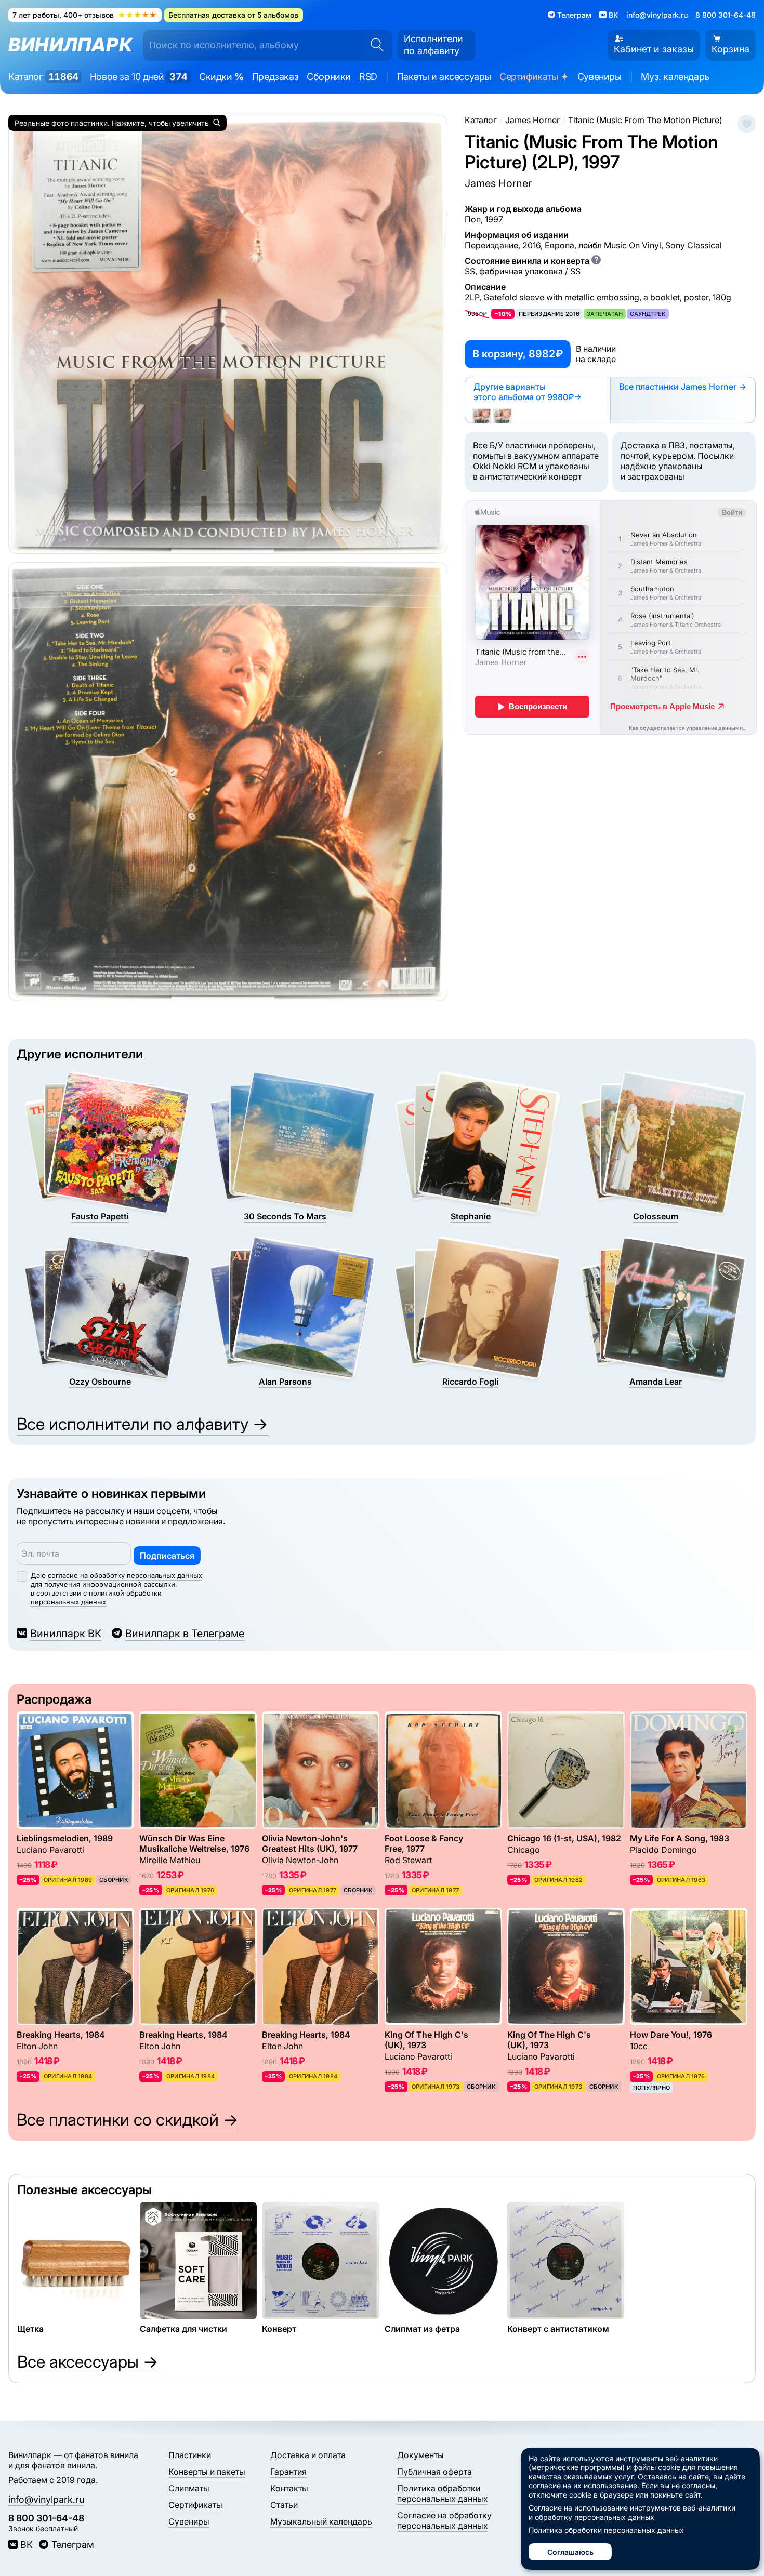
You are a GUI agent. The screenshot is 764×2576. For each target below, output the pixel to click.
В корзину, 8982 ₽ (518, 354)
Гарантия (288, 2472)
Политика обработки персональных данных (443, 2493)
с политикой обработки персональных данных (96, 1597)
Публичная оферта (434, 2472)
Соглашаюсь (570, 2552)
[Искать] (374, 45)
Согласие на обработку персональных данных (444, 2520)
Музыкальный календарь (321, 2521)
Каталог (43, 77)
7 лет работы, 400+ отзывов (85, 15)
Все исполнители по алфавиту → (142, 1424)
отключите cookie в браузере (581, 2495)
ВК (27, 2545)
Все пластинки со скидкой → (128, 2120)
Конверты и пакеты (207, 2472)
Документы (420, 2455)
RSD (368, 77)
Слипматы (189, 2488)
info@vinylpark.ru (657, 15)
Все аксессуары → (88, 2362)
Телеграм (73, 2545)
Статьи (284, 2505)
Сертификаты (534, 77)
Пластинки (190, 2455)
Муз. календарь (675, 77)
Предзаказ (275, 77)
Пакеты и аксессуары (444, 77)
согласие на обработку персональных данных (125, 1575)
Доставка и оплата (308, 2455)
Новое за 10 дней (139, 77)
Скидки (221, 77)
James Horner (498, 183)
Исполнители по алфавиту (433, 45)
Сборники (329, 77)
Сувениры (600, 77)
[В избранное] (747, 124)
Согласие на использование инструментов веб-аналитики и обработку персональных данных (632, 2512)
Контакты (289, 2488)
